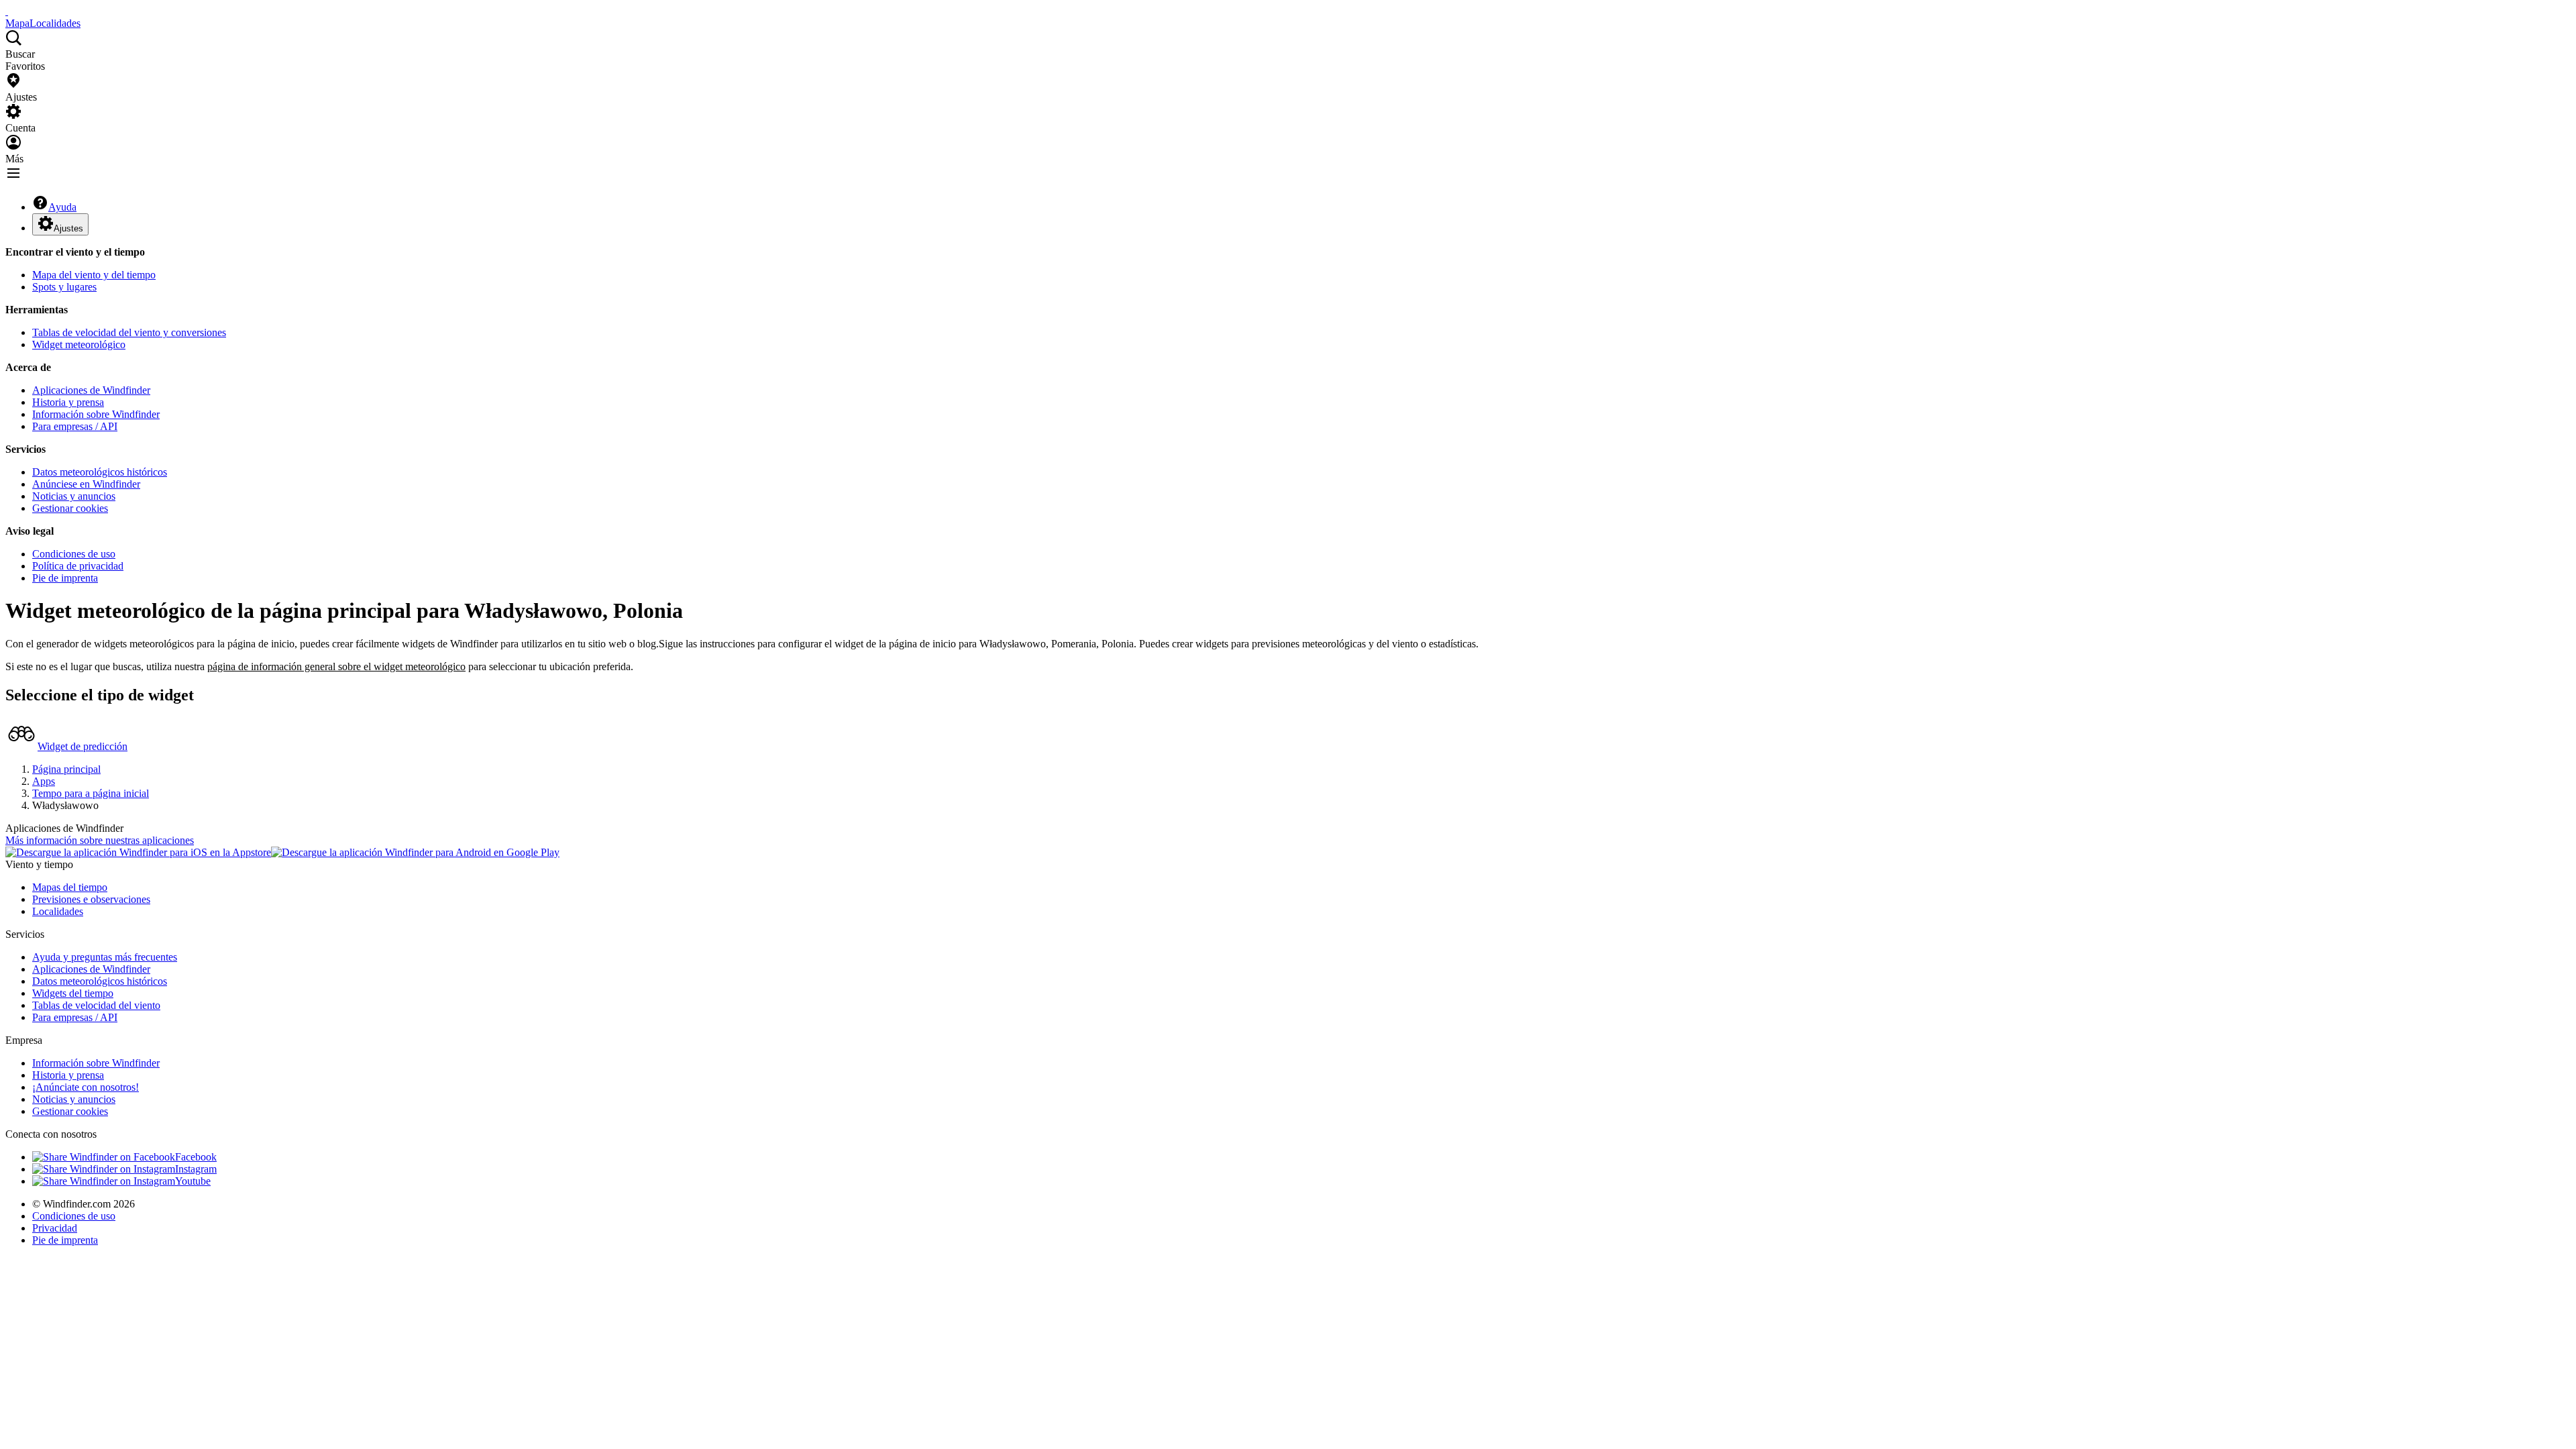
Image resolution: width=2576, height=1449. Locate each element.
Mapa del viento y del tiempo (94, 275)
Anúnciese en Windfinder (86, 484)
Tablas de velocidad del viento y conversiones (129, 332)
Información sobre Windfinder (96, 414)
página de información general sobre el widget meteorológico (336, 666)
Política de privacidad (78, 566)
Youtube (193, 1181)
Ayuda (62, 207)
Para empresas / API (75, 426)
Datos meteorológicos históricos (100, 472)
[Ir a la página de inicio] (7, 11)
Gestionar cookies (70, 508)
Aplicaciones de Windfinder (91, 390)
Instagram (196, 1169)
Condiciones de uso (74, 554)
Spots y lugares (64, 287)
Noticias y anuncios (74, 496)
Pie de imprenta (65, 578)
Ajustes (68, 228)
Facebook (196, 1157)
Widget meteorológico (79, 344)
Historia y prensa (68, 402)
